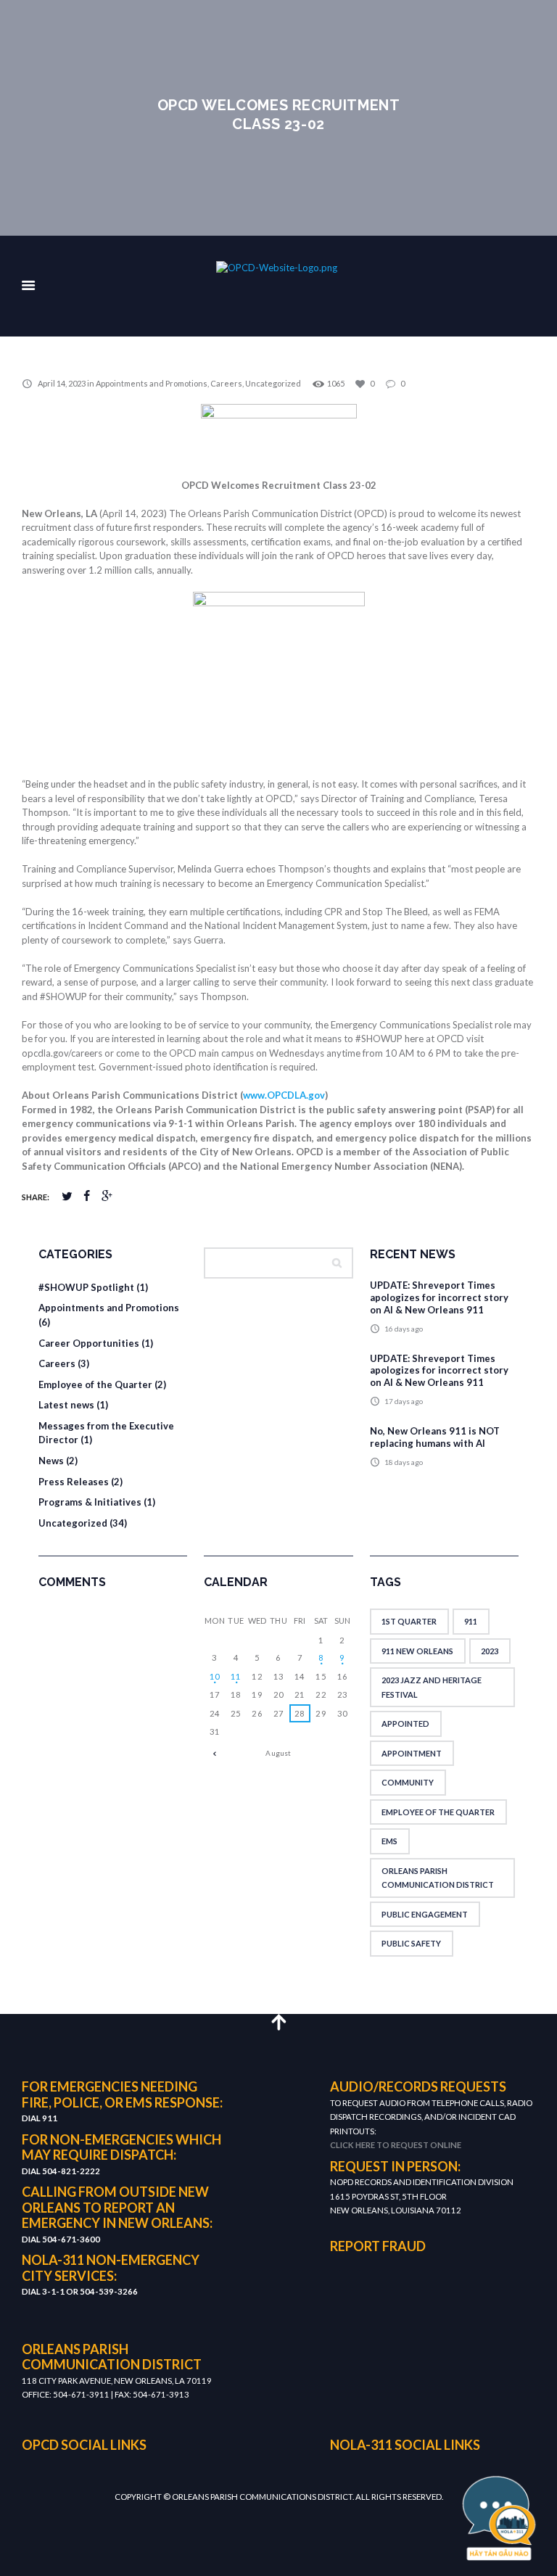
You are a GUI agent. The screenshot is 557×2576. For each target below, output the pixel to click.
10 (215, 1676)
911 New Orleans (417, 1651)
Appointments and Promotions (152, 383)
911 (471, 1621)
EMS (389, 1841)
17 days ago (404, 1401)
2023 (490, 1651)
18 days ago (404, 1462)
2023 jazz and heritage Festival (432, 1687)
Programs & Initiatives (90, 1502)
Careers (226, 383)
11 (236, 1676)
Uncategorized (273, 383)
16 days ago (404, 1329)
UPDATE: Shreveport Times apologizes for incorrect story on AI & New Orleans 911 (439, 1297)
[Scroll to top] (278, 2022)
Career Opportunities (89, 1343)
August (278, 1753)
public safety (411, 1943)
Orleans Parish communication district (438, 1878)
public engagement (425, 1914)
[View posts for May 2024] (214, 1753)
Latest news (66, 1405)
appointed (405, 1723)
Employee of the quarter (438, 1812)
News (51, 1461)
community (408, 1782)
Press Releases (74, 1482)
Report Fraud (378, 2246)
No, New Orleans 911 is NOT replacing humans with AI (435, 1437)
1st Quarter (409, 1621)
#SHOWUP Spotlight (86, 1287)
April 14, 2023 (62, 383)
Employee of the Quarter (95, 1384)
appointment (412, 1753)
